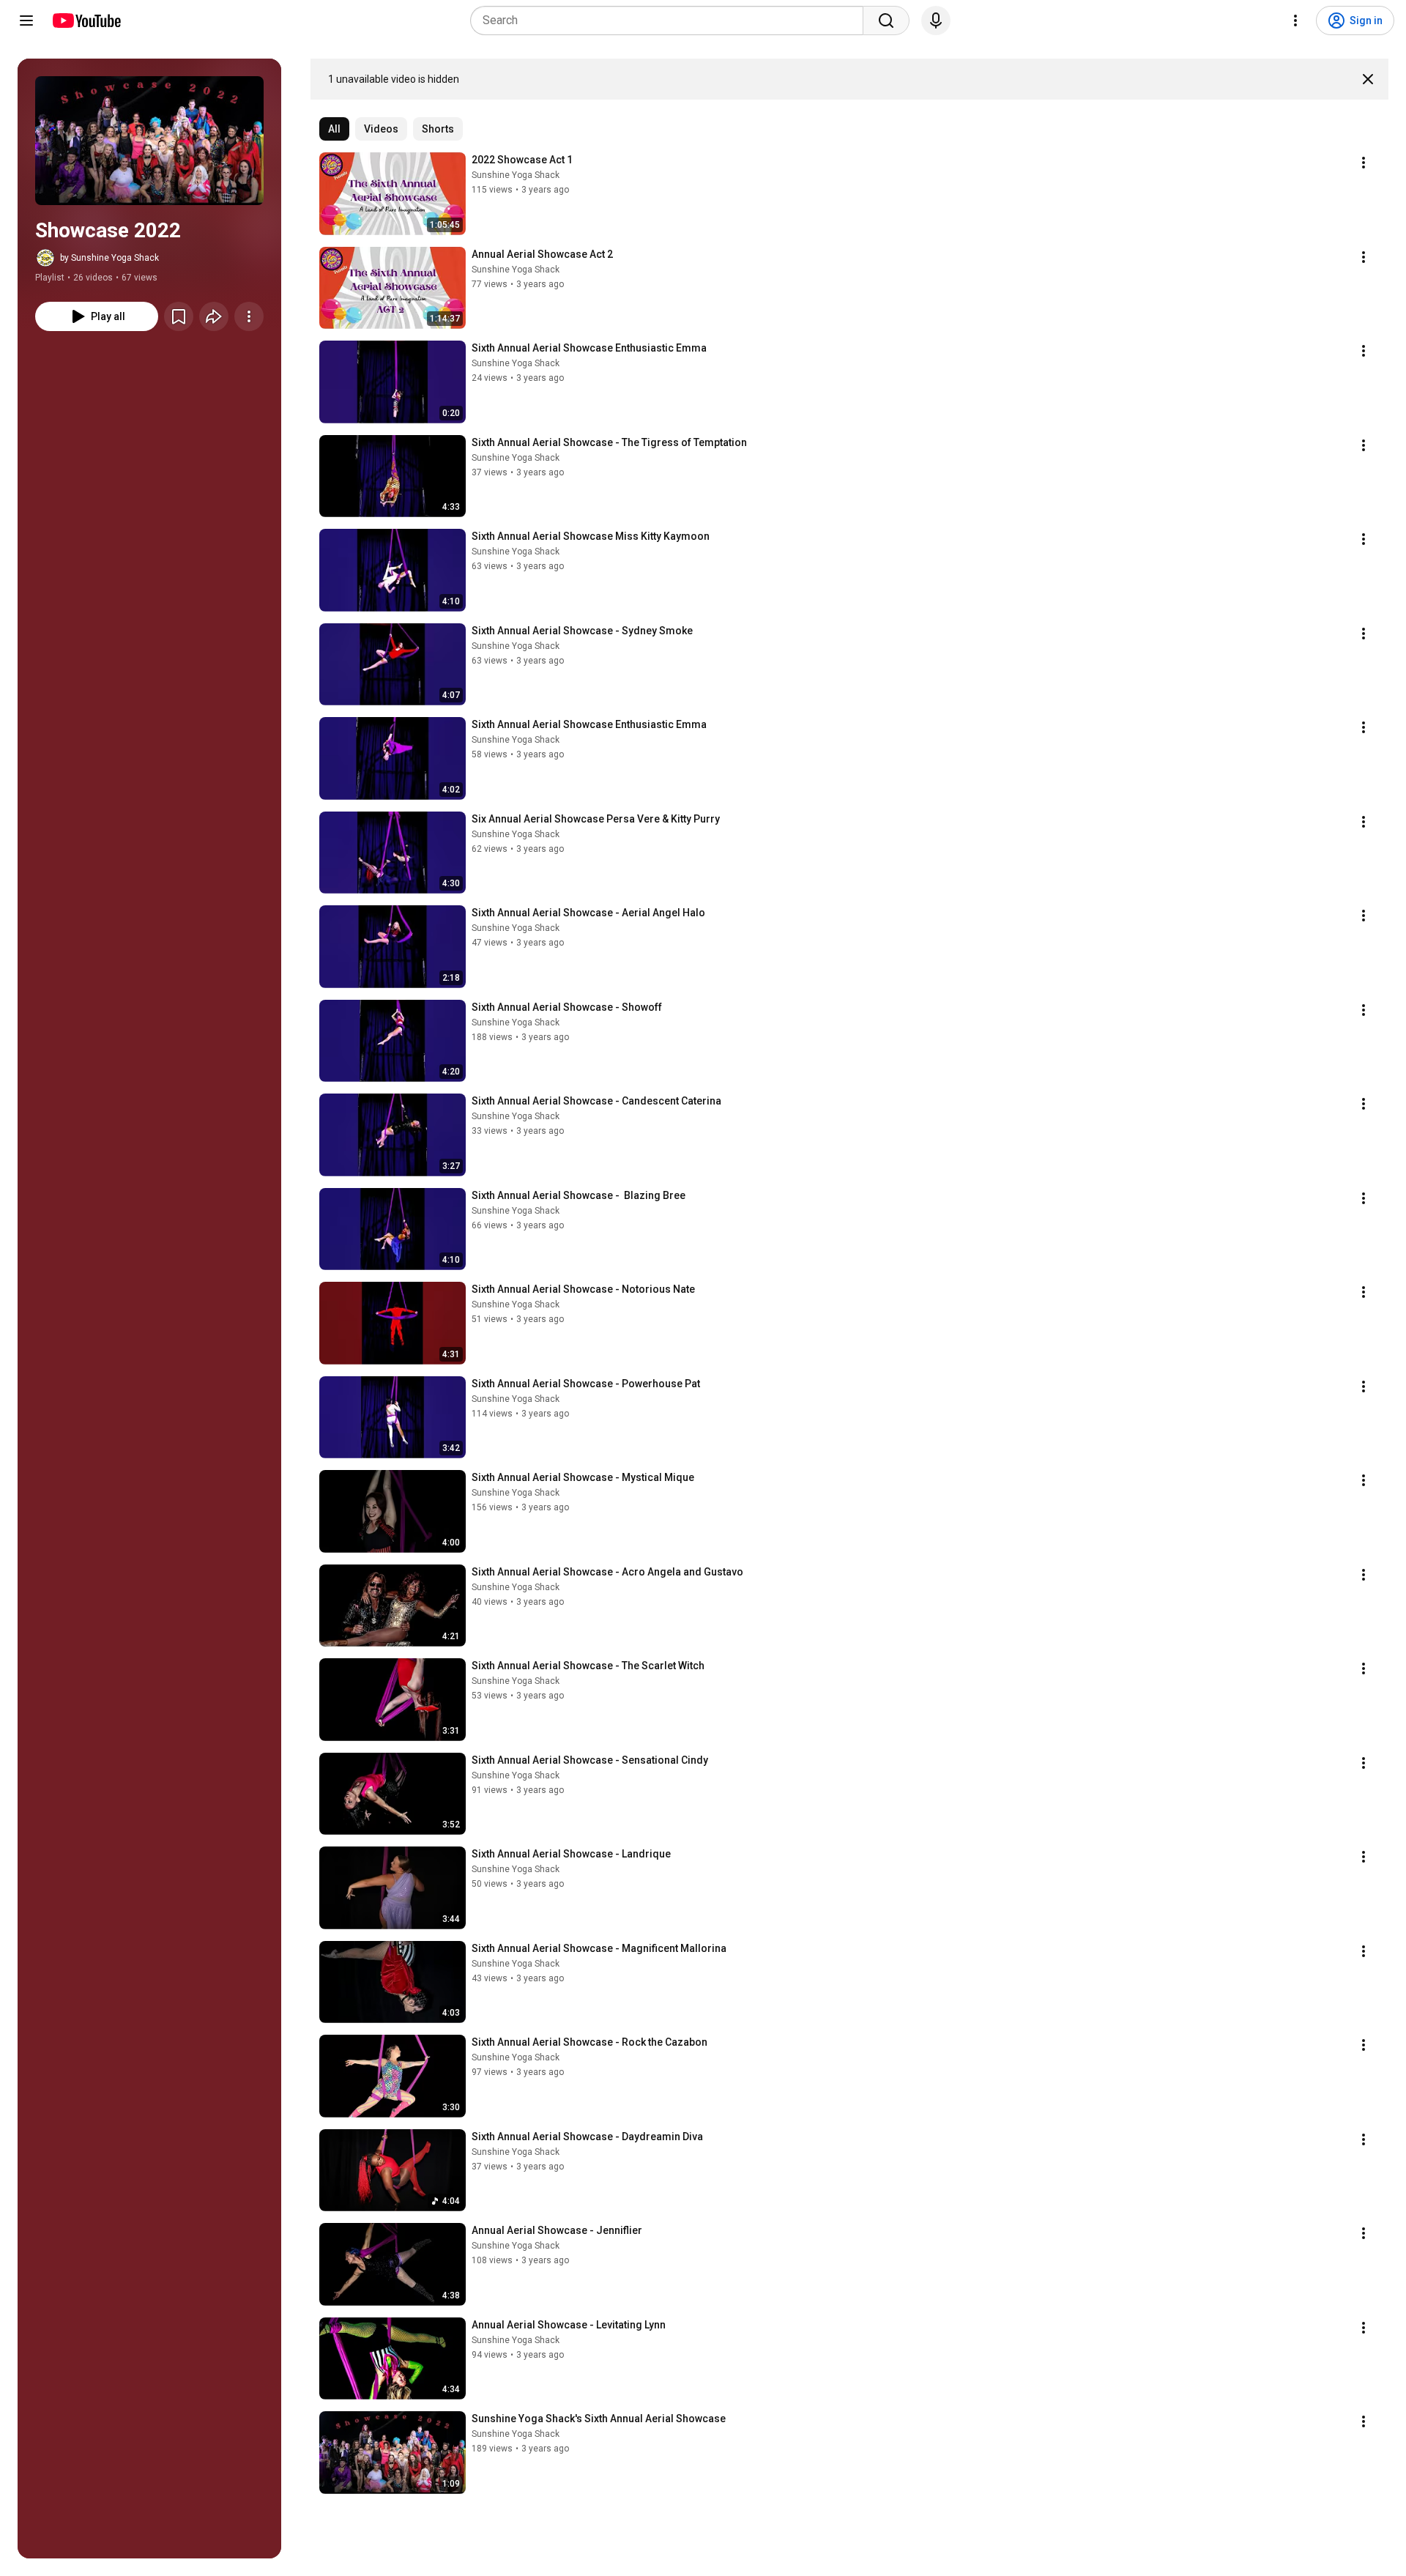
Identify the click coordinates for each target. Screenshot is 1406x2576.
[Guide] (26, 21)
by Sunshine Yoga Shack (109, 258)
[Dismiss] (1368, 79)
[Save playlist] (179, 316)
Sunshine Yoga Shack (516, 175)
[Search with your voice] (936, 21)
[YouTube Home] (86, 21)
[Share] (214, 316)
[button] (149, 141)
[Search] (886, 21)
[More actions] (249, 316)
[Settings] (1295, 21)
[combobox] (671, 21)
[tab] (334, 129)
